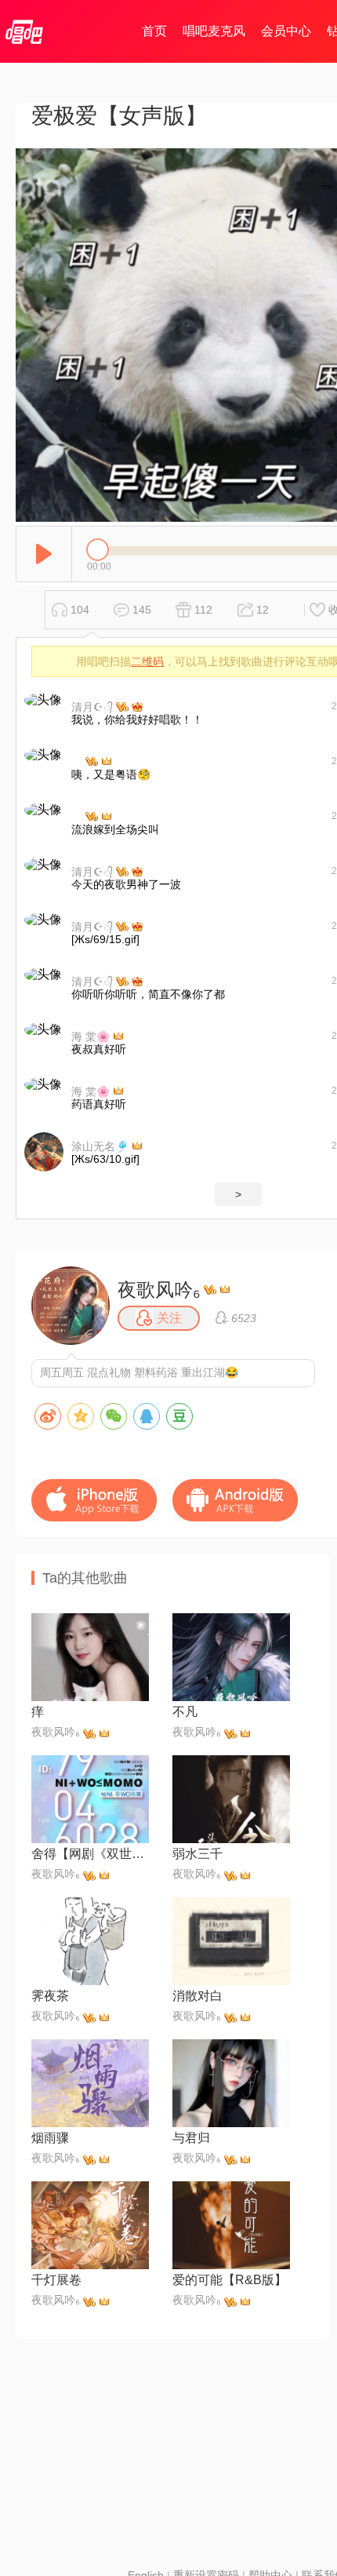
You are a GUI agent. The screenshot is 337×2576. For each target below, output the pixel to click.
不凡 (185, 1712)
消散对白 (197, 1996)
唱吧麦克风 (214, 31)
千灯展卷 (56, 2280)
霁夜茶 (50, 1996)
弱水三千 (197, 1854)
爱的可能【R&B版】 (230, 2280)
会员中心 (286, 31)
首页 (154, 31)
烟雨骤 (50, 2138)
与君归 (191, 2138)
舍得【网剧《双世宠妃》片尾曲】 (90, 1854)
